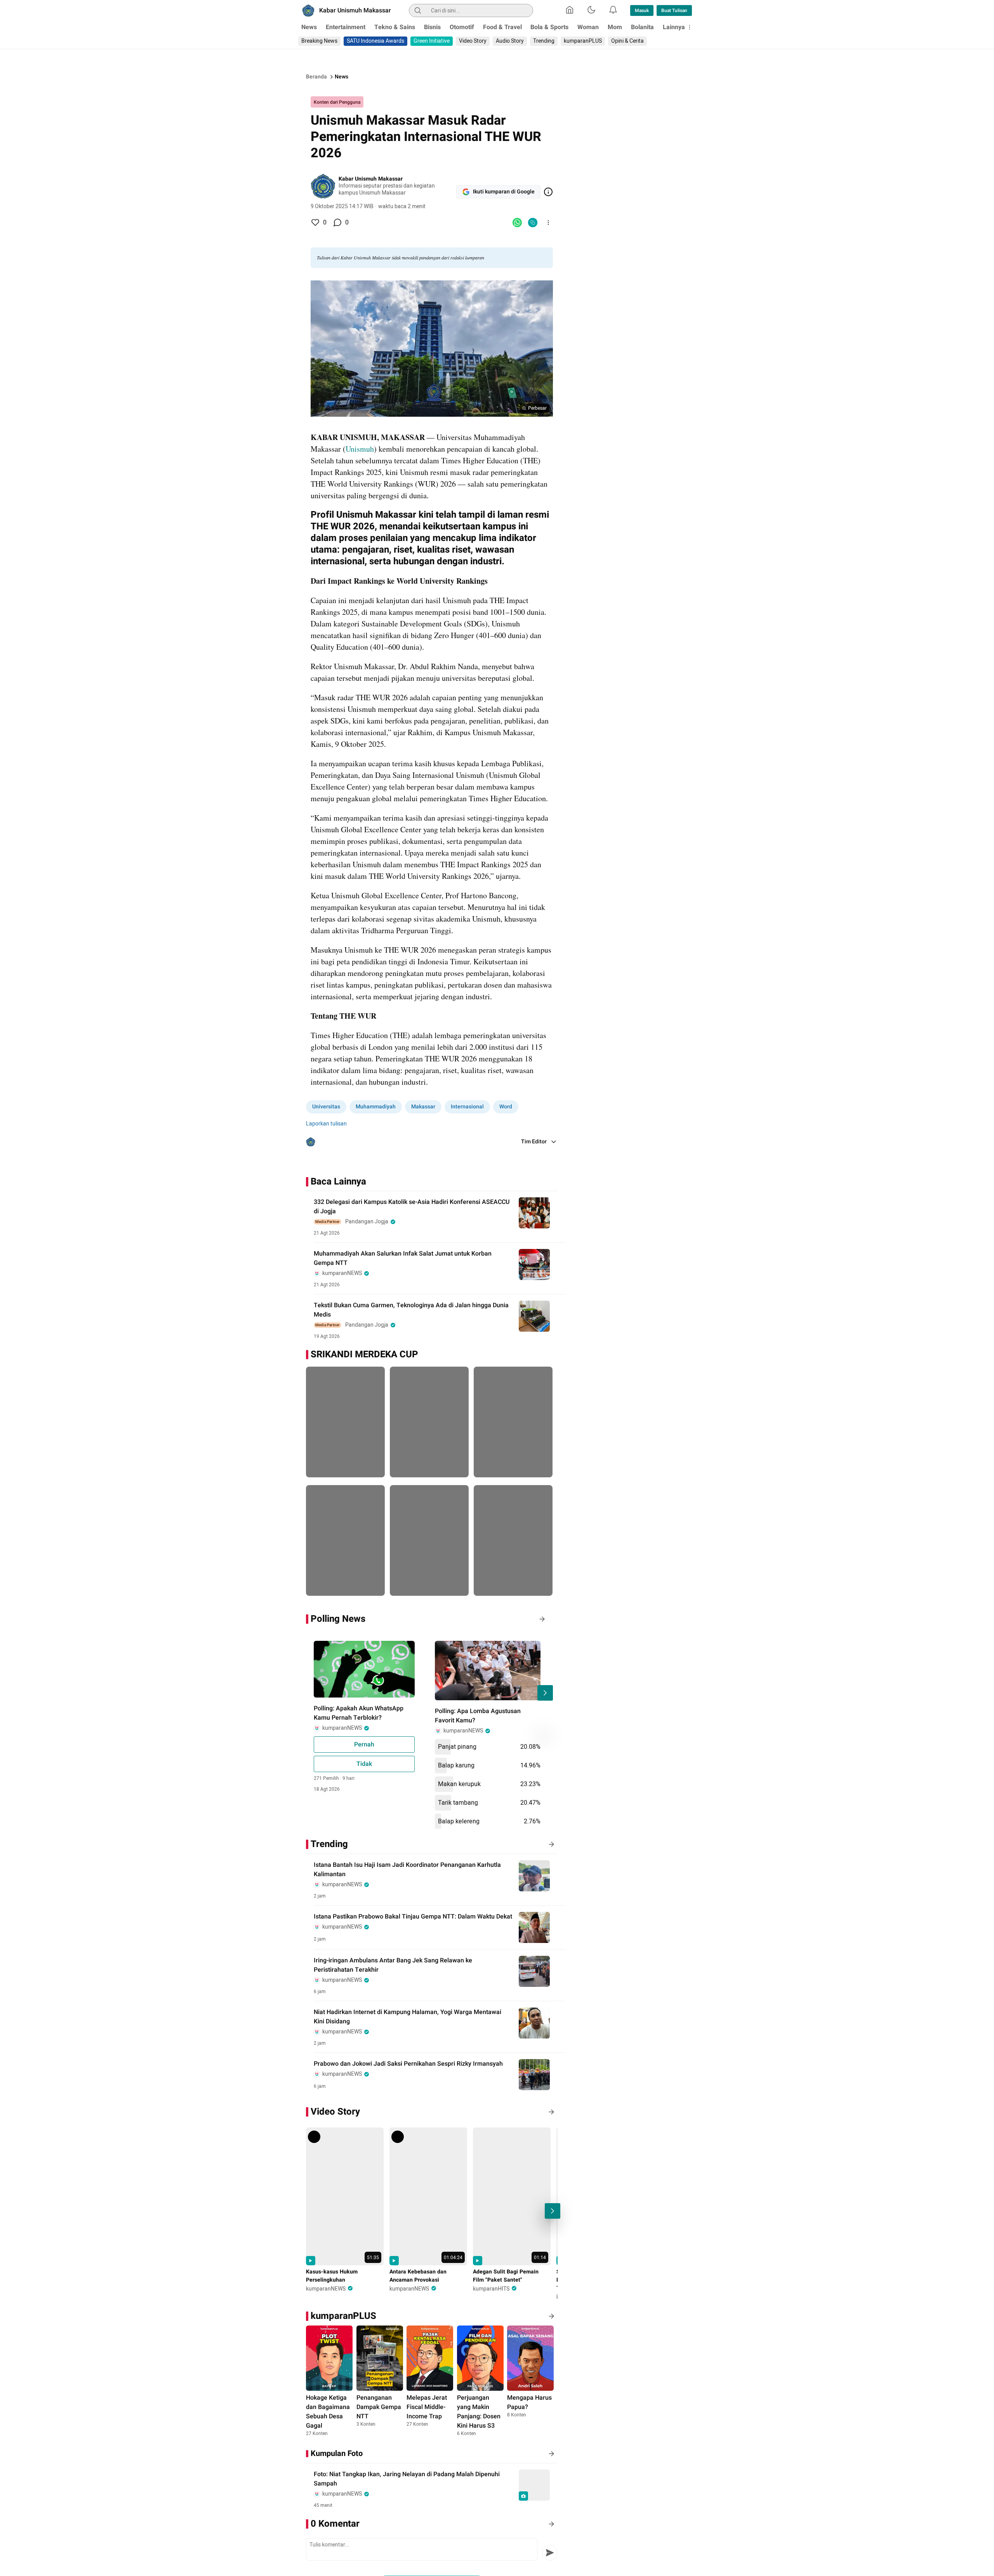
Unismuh (360, 449)
